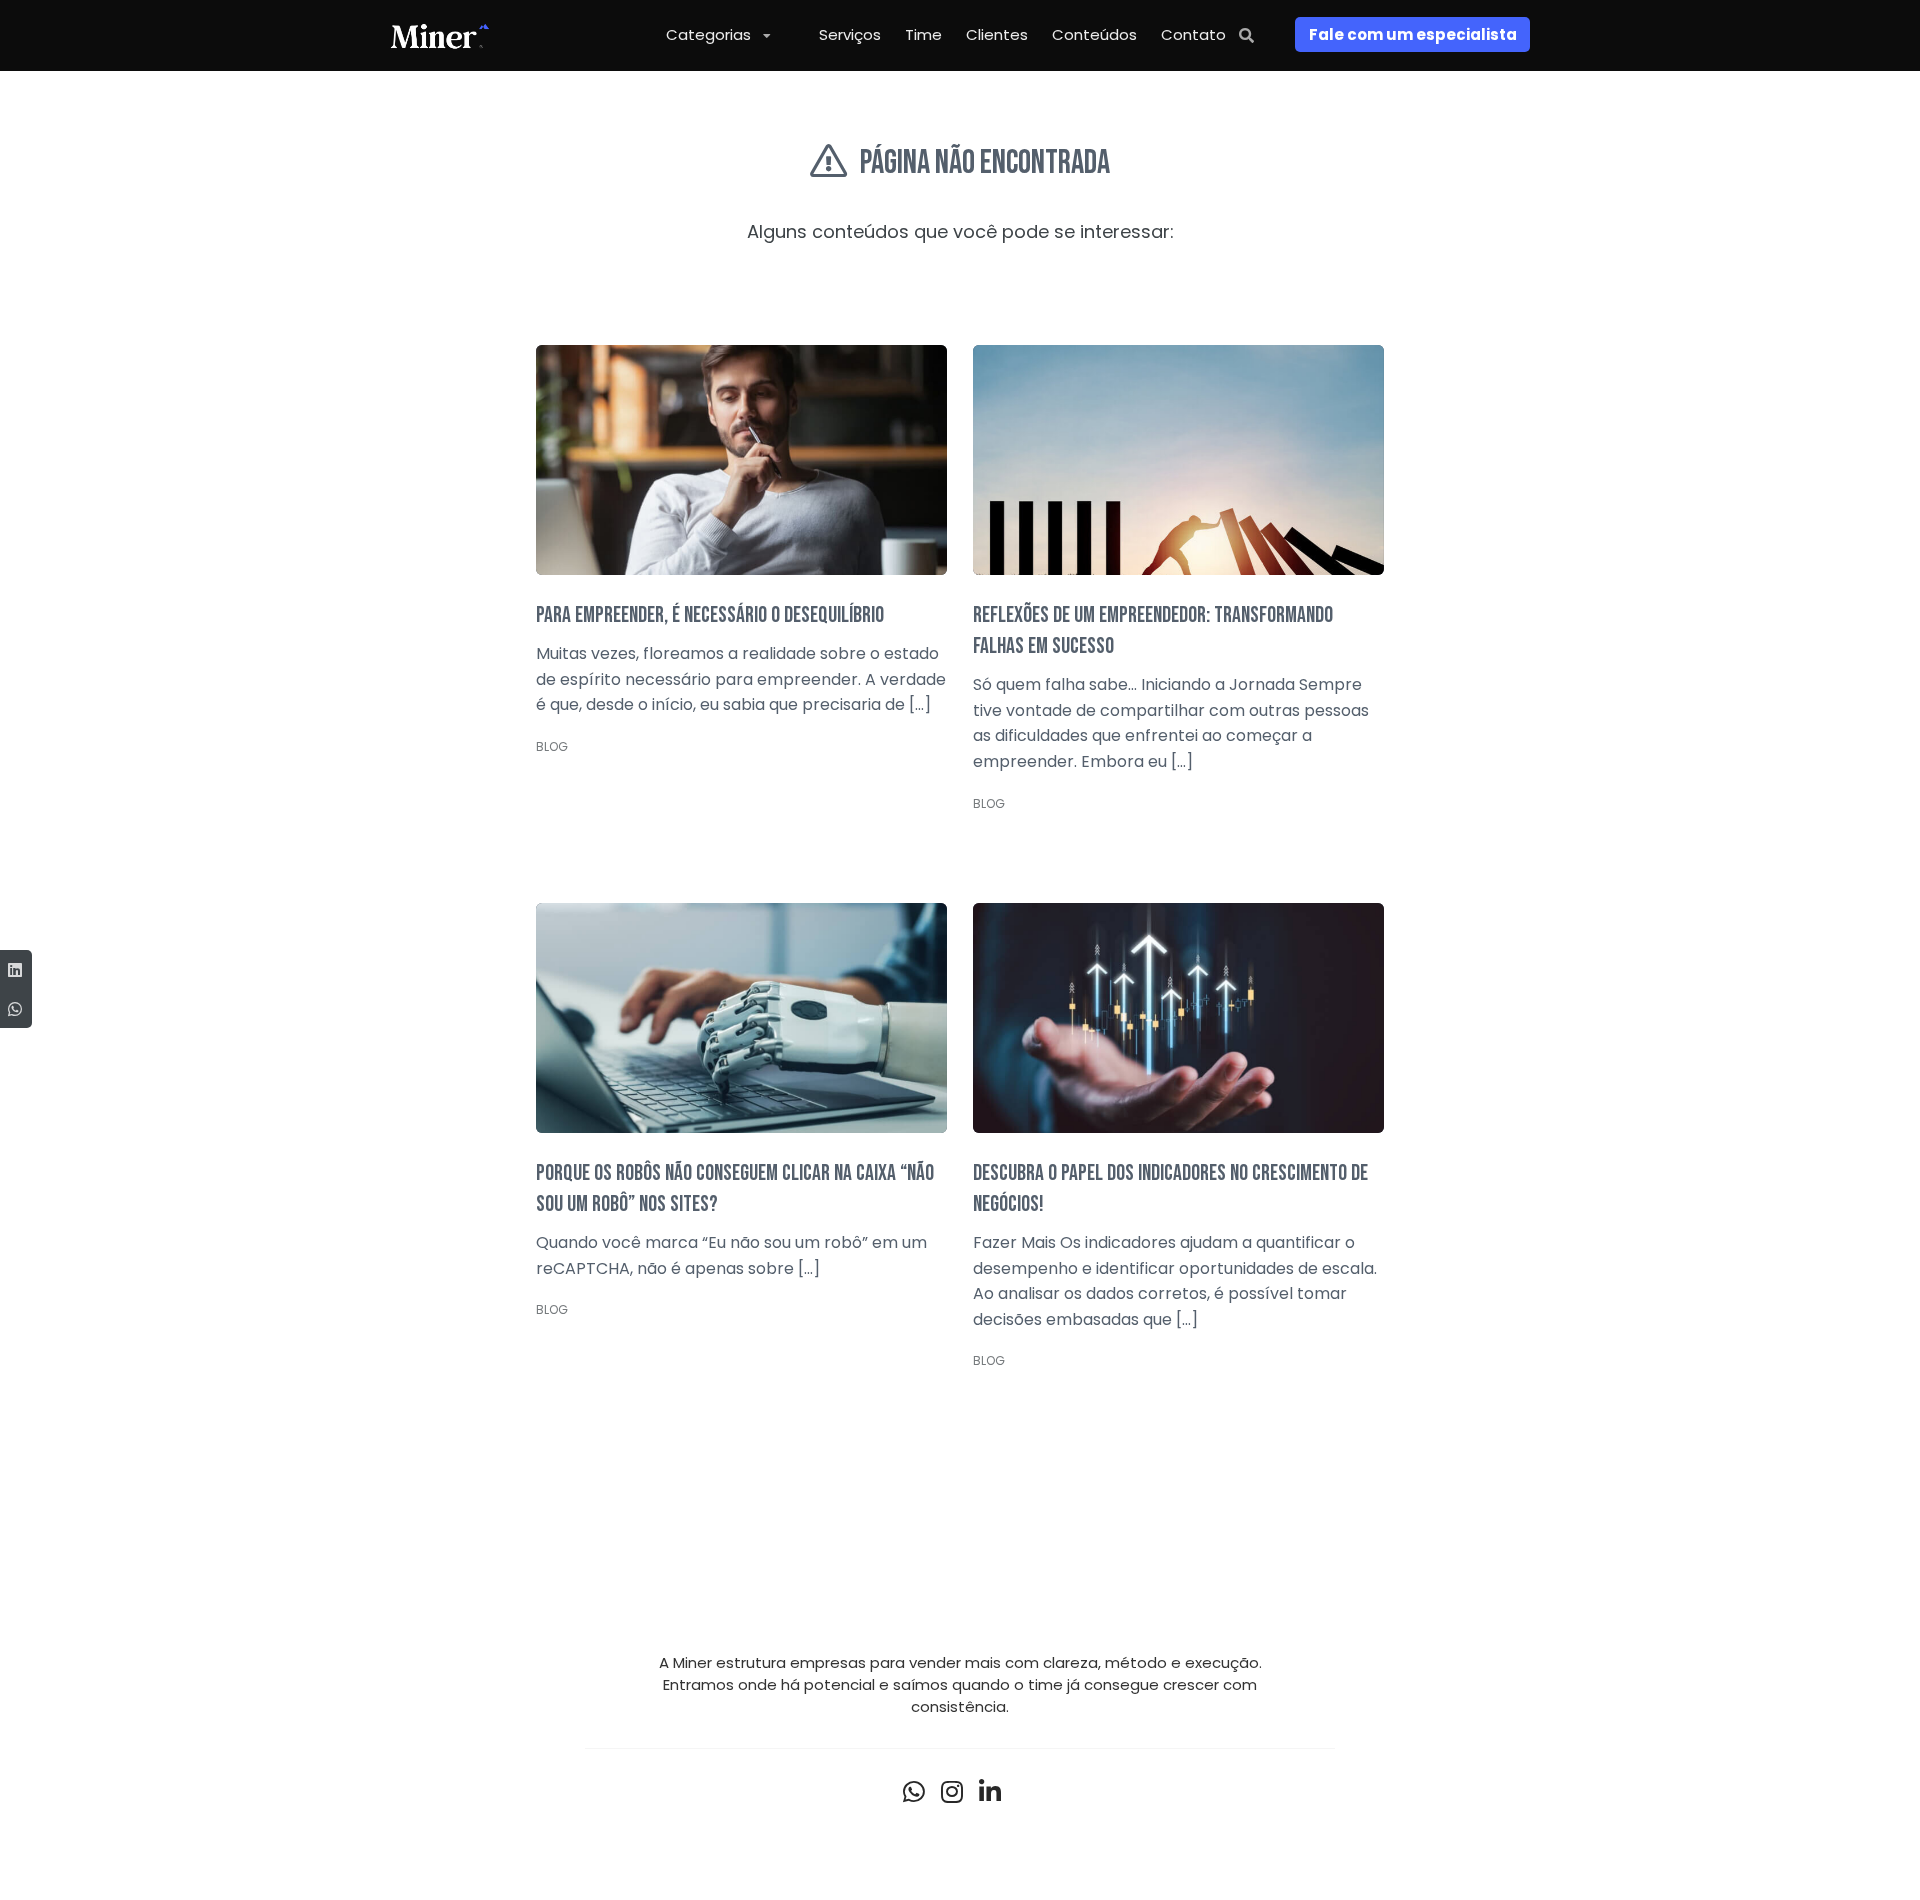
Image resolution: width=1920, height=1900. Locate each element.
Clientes (997, 34)
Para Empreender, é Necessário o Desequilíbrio (710, 615)
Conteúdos (1094, 34)
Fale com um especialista (1413, 34)
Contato (1193, 34)
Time (923, 34)
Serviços (850, 34)
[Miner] (440, 35)
